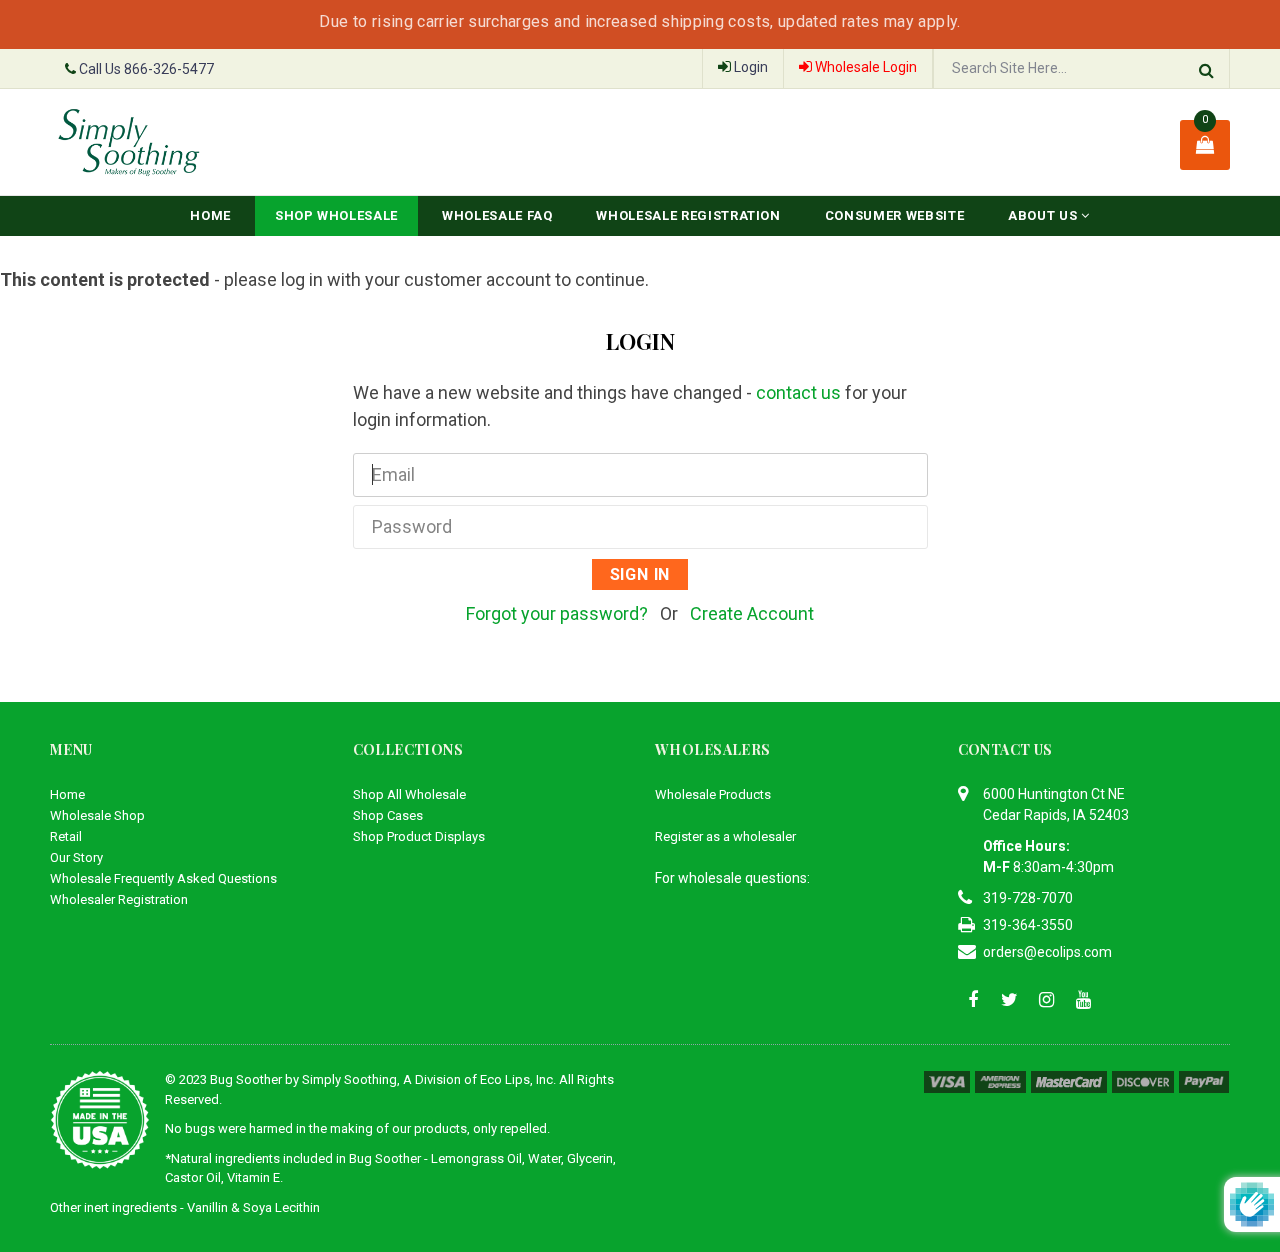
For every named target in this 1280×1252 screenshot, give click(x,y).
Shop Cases (388, 815)
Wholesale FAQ (497, 215)
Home (210, 215)
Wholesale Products (713, 794)
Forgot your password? (557, 613)
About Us (1044, 215)
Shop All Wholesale (409, 794)
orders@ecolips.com (1047, 952)
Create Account (752, 613)
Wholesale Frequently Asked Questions (163, 878)
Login (749, 67)
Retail (66, 836)
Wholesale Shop (97, 815)
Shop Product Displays (419, 836)
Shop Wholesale (336, 215)
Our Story (76, 857)
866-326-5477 (169, 69)
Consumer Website (894, 215)
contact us (798, 392)
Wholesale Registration (688, 215)
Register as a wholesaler (725, 836)
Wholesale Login (864, 67)
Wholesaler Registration (119, 899)
